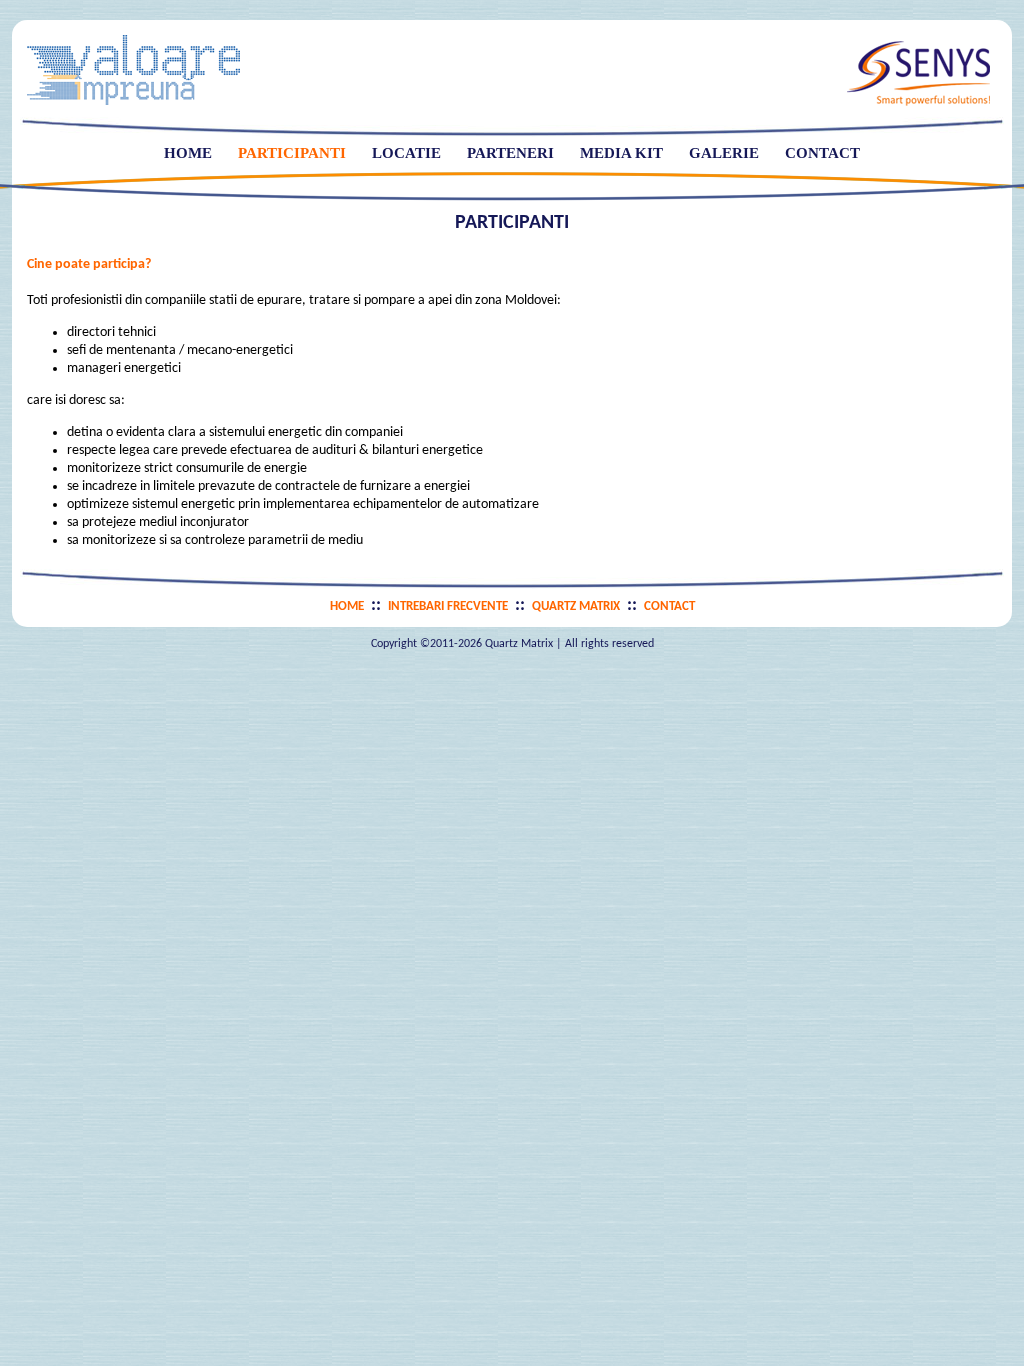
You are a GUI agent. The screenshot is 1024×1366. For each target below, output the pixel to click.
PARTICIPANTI (292, 153)
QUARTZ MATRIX (576, 606)
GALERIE (724, 153)
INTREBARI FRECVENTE (448, 606)
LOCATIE (406, 153)
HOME (188, 153)
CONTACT (822, 153)
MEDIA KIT (621, 153)
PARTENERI (510, 153)
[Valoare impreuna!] (133, 101)
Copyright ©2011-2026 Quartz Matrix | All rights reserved (512, 644)
